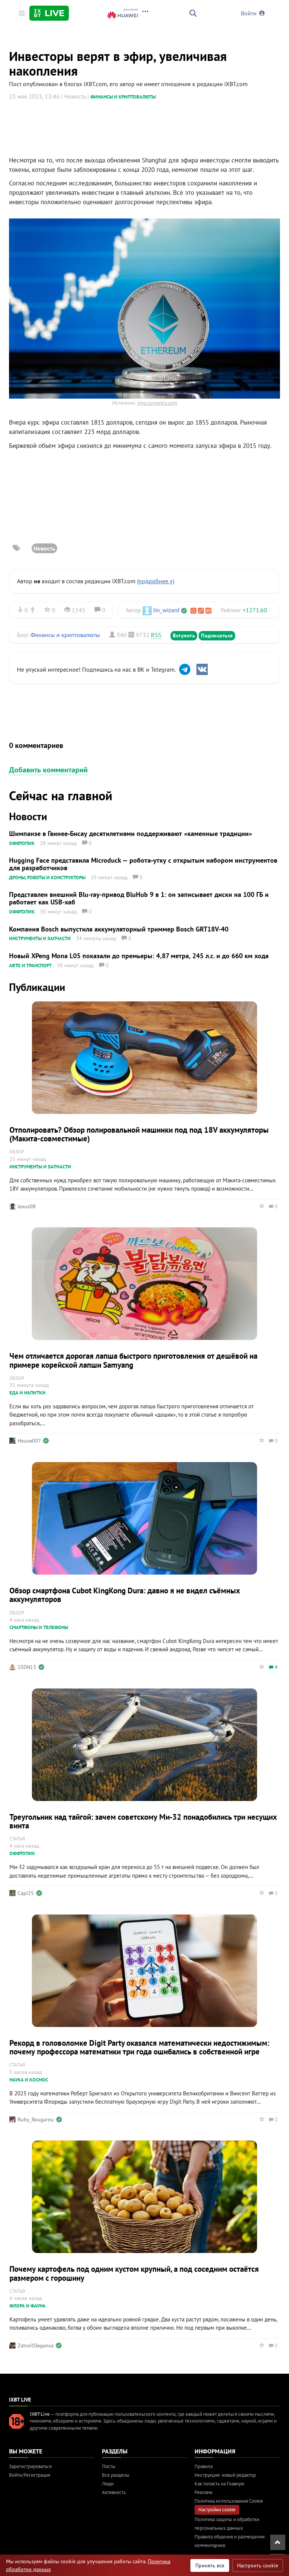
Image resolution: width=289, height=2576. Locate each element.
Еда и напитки (27, 1393)
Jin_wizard (166, 610)
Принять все (210, 2565)
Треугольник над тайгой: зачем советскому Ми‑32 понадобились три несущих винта (143, 1821)
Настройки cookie (217, 2510)
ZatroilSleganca (36, 2345)
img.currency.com (157, 403)
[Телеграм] (185, 669)
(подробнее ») (156, 581)
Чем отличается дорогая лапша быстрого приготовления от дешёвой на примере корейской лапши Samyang (133, 1360)
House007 (29, 1441)
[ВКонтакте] (202, 669)
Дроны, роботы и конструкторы (47, 878)
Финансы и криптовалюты (123, 97)
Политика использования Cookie (229, 2501)
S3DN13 (27, 1667)
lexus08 (27, 1206)
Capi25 (26, 1893)
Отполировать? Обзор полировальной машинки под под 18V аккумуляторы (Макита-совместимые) (139, 1134)
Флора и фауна (27, 2306)
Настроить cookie (258, 2565)
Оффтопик (22, 843)
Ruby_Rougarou (36, 2119)
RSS (156, 635)
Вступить (184, 636)
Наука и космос (29, 2080)
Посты (109, 2466)
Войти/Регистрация (30, 2475)
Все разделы (116, 2475)
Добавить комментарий (48, 770)
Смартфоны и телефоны (39, 1627)
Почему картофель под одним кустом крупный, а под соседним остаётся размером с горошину (134, 2273)
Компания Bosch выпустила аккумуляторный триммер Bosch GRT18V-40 (119, 929)
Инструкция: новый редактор (225, 2475)
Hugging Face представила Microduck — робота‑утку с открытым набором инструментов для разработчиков (143, 864)
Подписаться (217, 636)
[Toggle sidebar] (22, 13)
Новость (44, 548)
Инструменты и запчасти (40, 938)
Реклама (203, 2492)
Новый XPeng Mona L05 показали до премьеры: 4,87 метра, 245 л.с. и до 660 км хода (139, 956)
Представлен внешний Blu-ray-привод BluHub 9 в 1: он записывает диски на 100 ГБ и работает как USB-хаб (139, 898)
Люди (108, 2484)
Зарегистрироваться (30, 2466)
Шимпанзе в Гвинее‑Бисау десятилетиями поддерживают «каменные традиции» (131, 834)
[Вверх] (278, 2542)
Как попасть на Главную (219, 2484)
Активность (114, 2492)
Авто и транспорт (30, 966)
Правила (204, 2466)
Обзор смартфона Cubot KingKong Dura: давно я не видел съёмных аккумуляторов (125, 1595)
